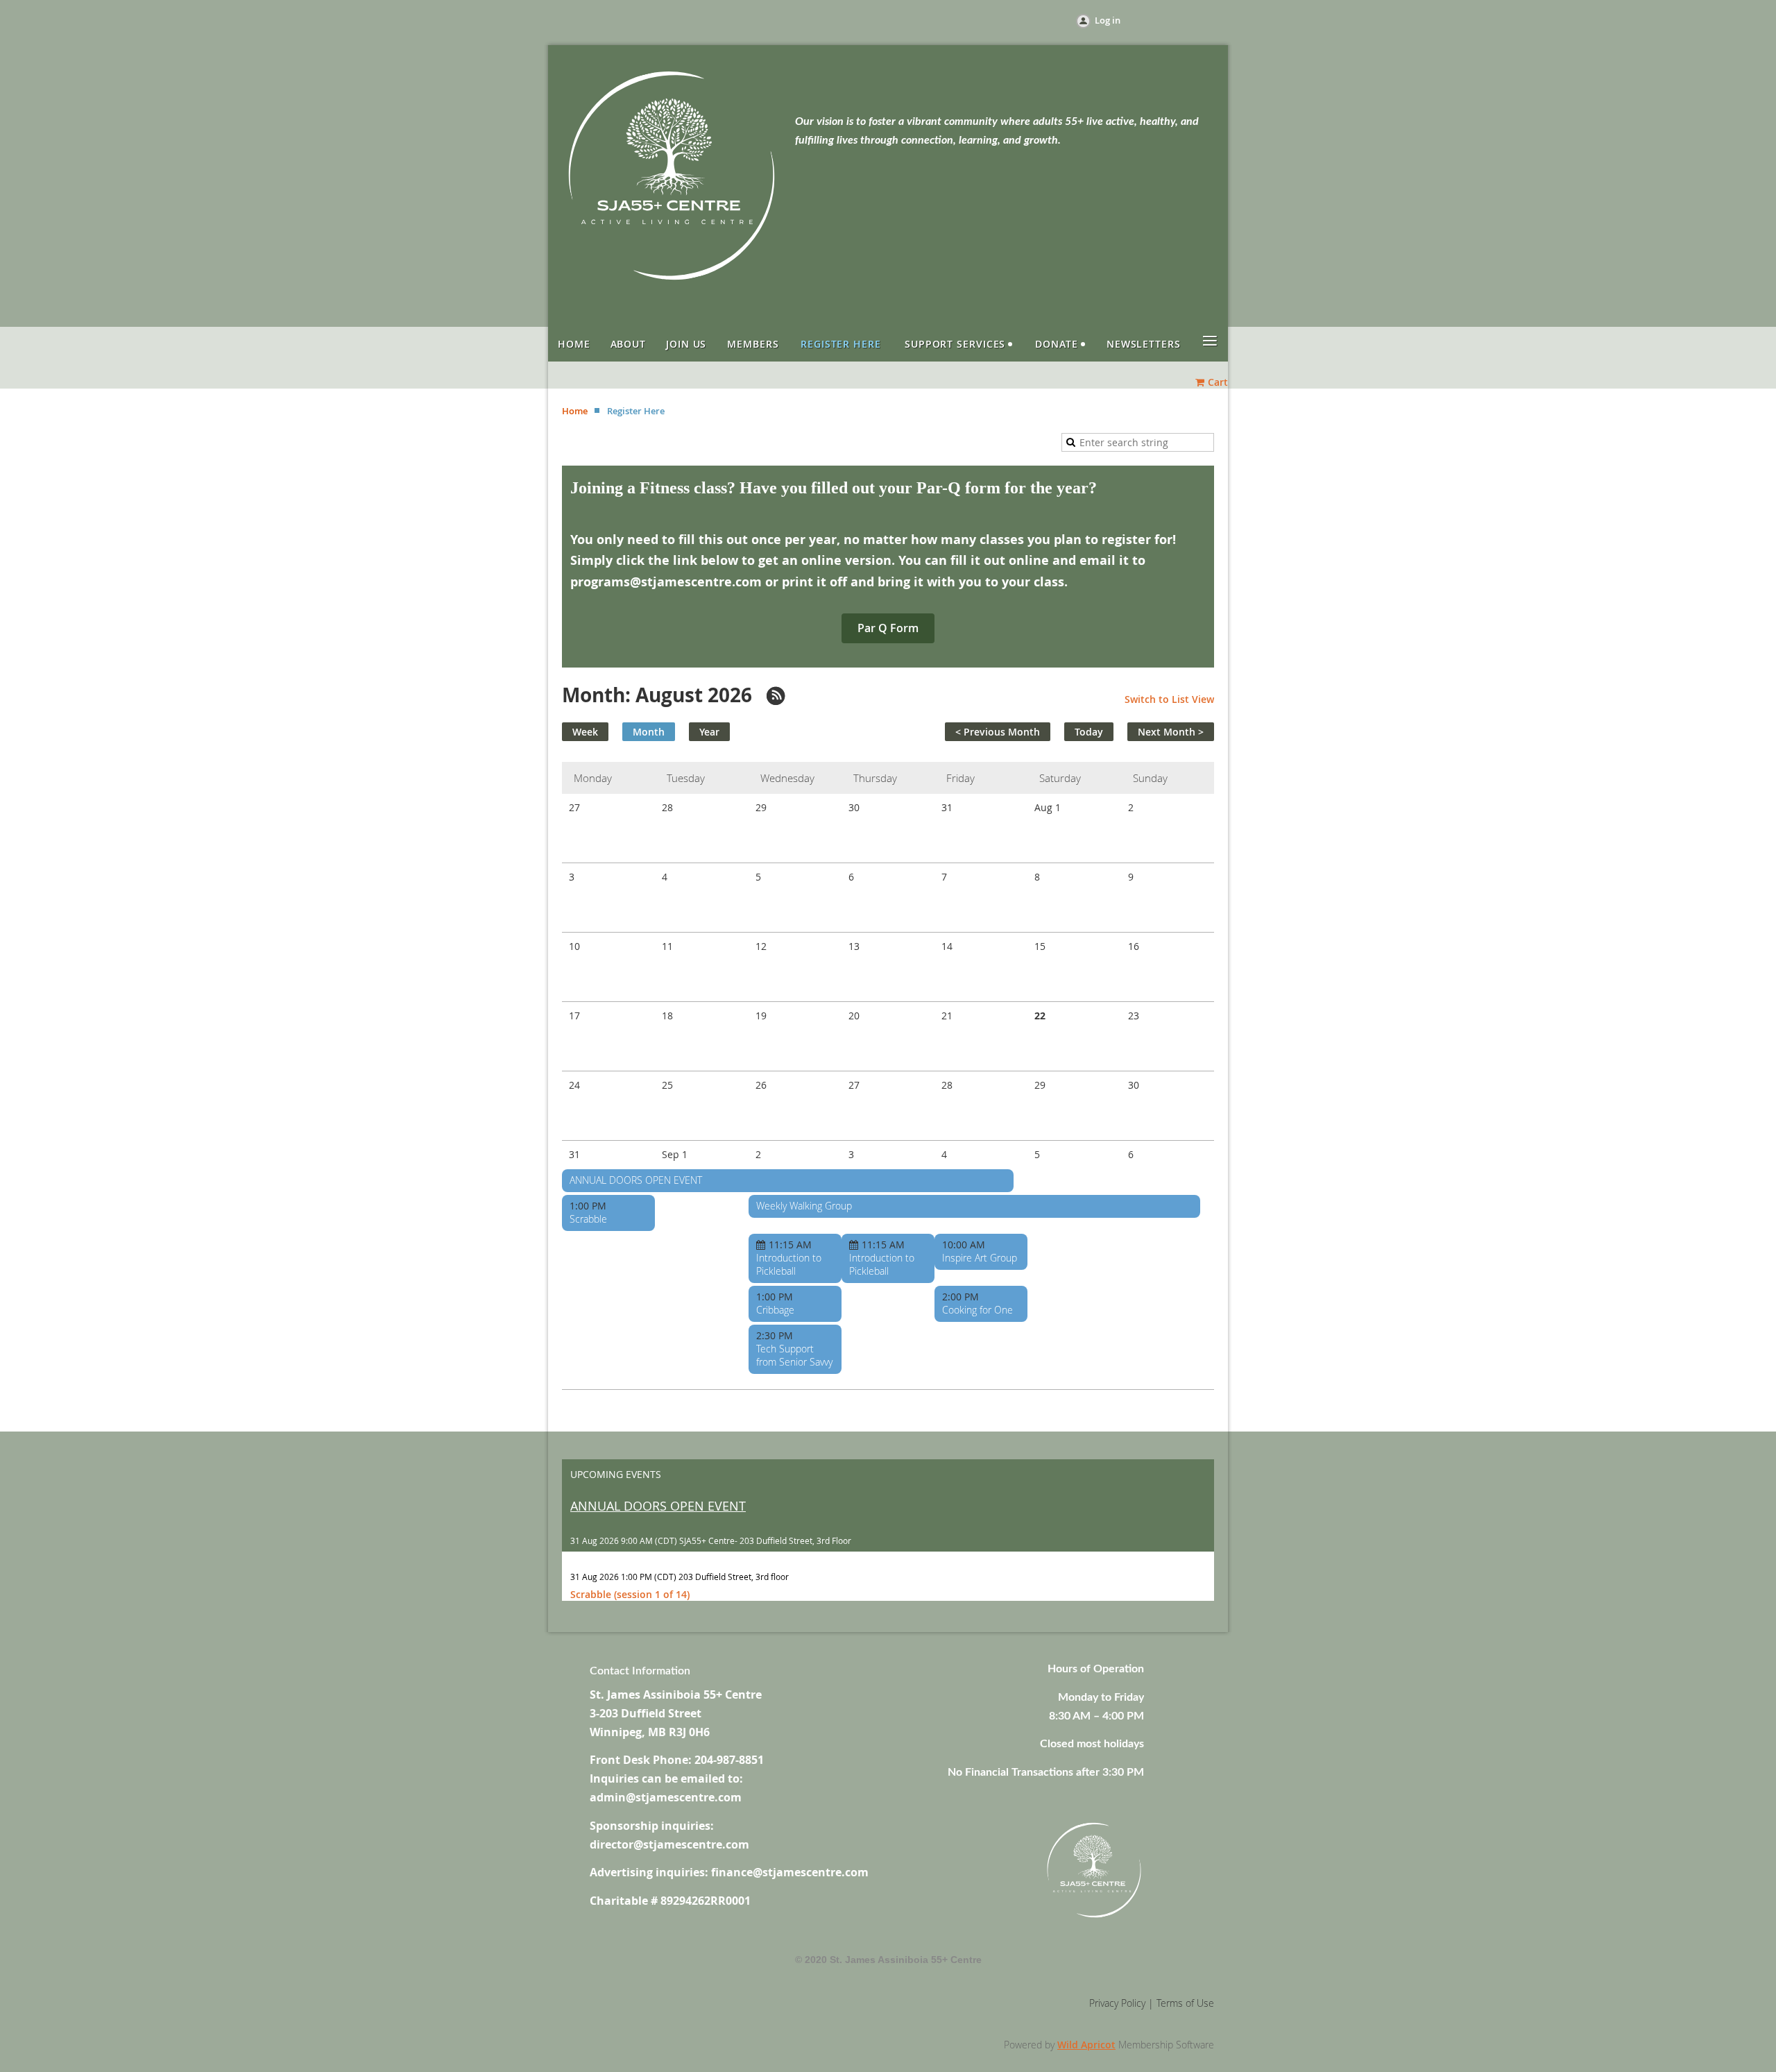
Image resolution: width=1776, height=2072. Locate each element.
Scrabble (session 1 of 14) (630, 1594)
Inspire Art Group (980, 1258)
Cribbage (775, 1310)
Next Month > (1171, 732)
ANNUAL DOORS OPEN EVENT (636, 1180)
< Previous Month (998, 732)
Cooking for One (977, 1310)
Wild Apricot (1086, 2045)
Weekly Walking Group (804, 1206)
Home (575, 411)
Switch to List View (1169, 699)
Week (585, 732)
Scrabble (588, 1219)
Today (1089, 732)
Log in (1108, 20)
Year (709, 732)
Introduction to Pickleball (789, 1264)
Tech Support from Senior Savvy (794, 1355)
